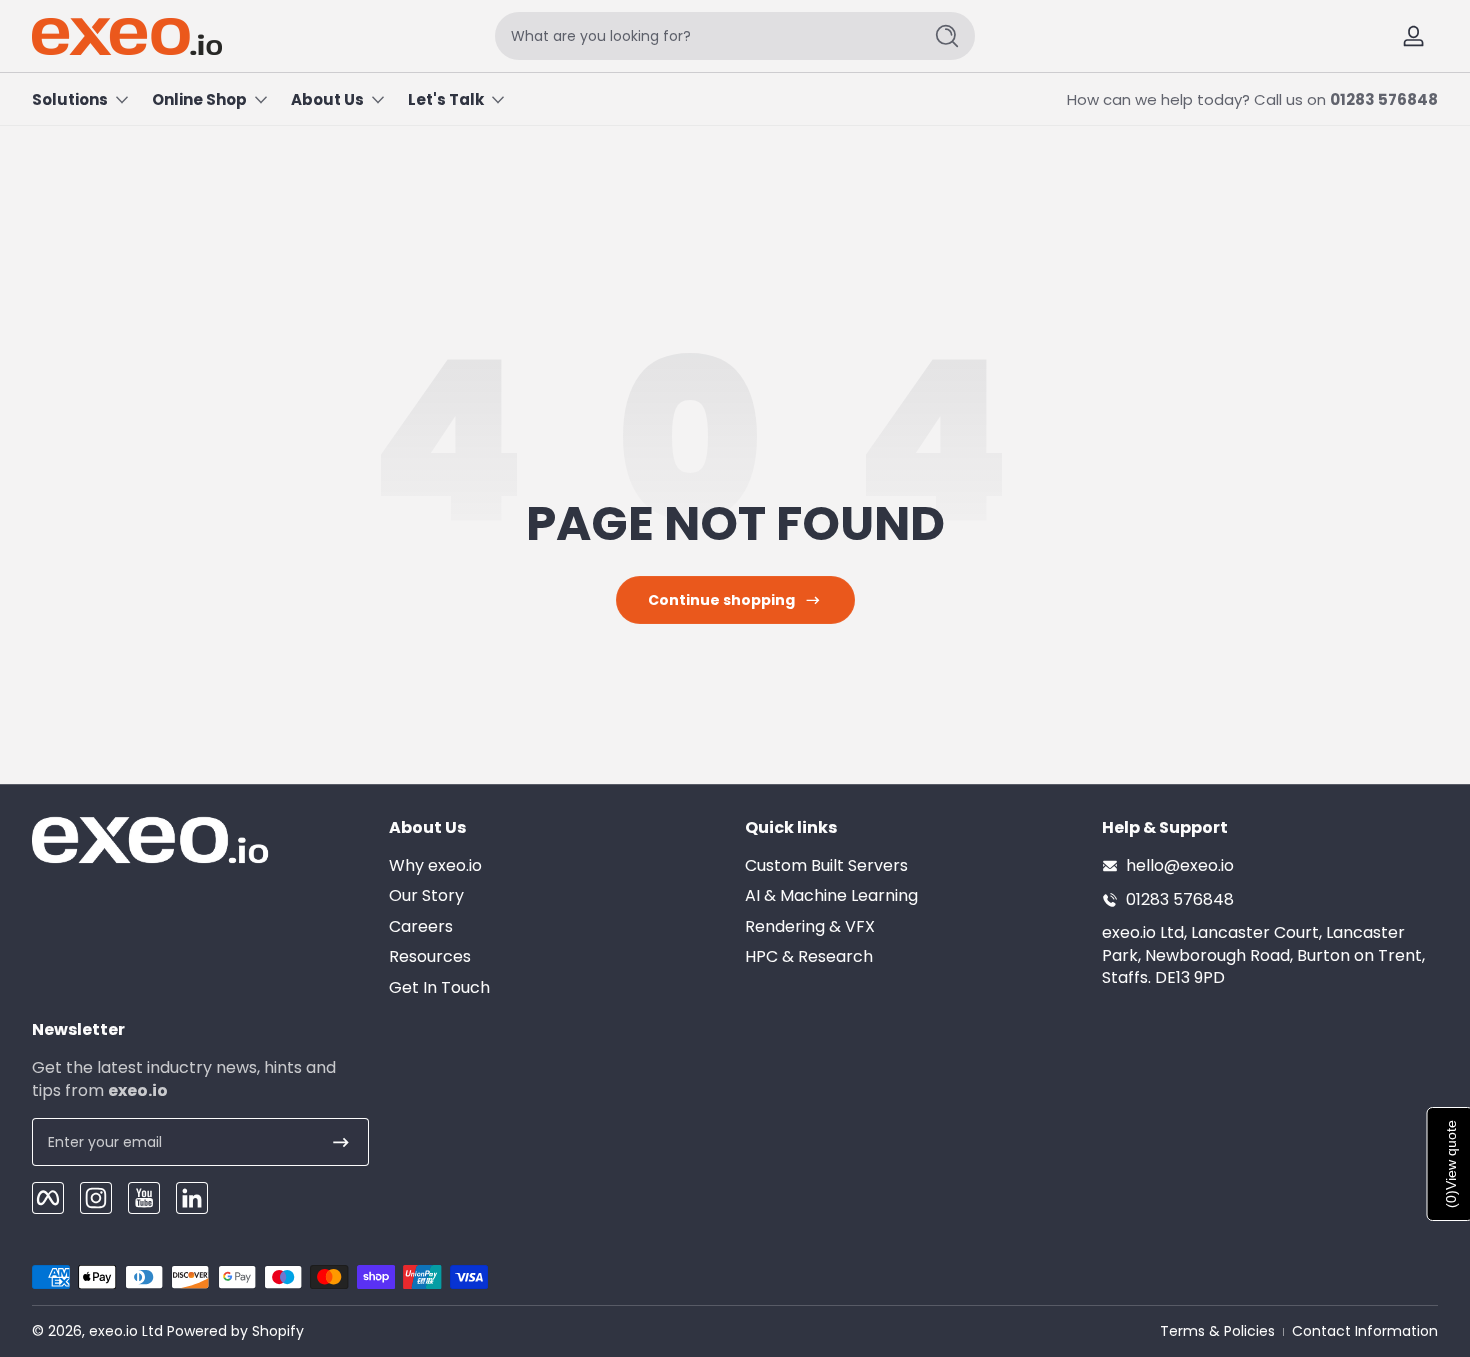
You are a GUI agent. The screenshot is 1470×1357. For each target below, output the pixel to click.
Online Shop (199, 99)
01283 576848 (1384, 99)
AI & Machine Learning (831, 896)
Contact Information (1365, 1331)
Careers (421, 927)
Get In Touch (439, 988)
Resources (430, 957)
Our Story (426, 896)
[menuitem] (557, 866)
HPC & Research (809, 957)
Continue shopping (721, 600)
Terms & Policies (1217, 1331)
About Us (327, 99)
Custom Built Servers (826, 866)
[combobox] (703, 36)
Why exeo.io (435, 866)
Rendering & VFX (810, 927)
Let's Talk (446, 99)
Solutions (70, 99)
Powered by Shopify (235, 1331)
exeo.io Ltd (126, 1331)
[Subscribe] (341, 1142)
